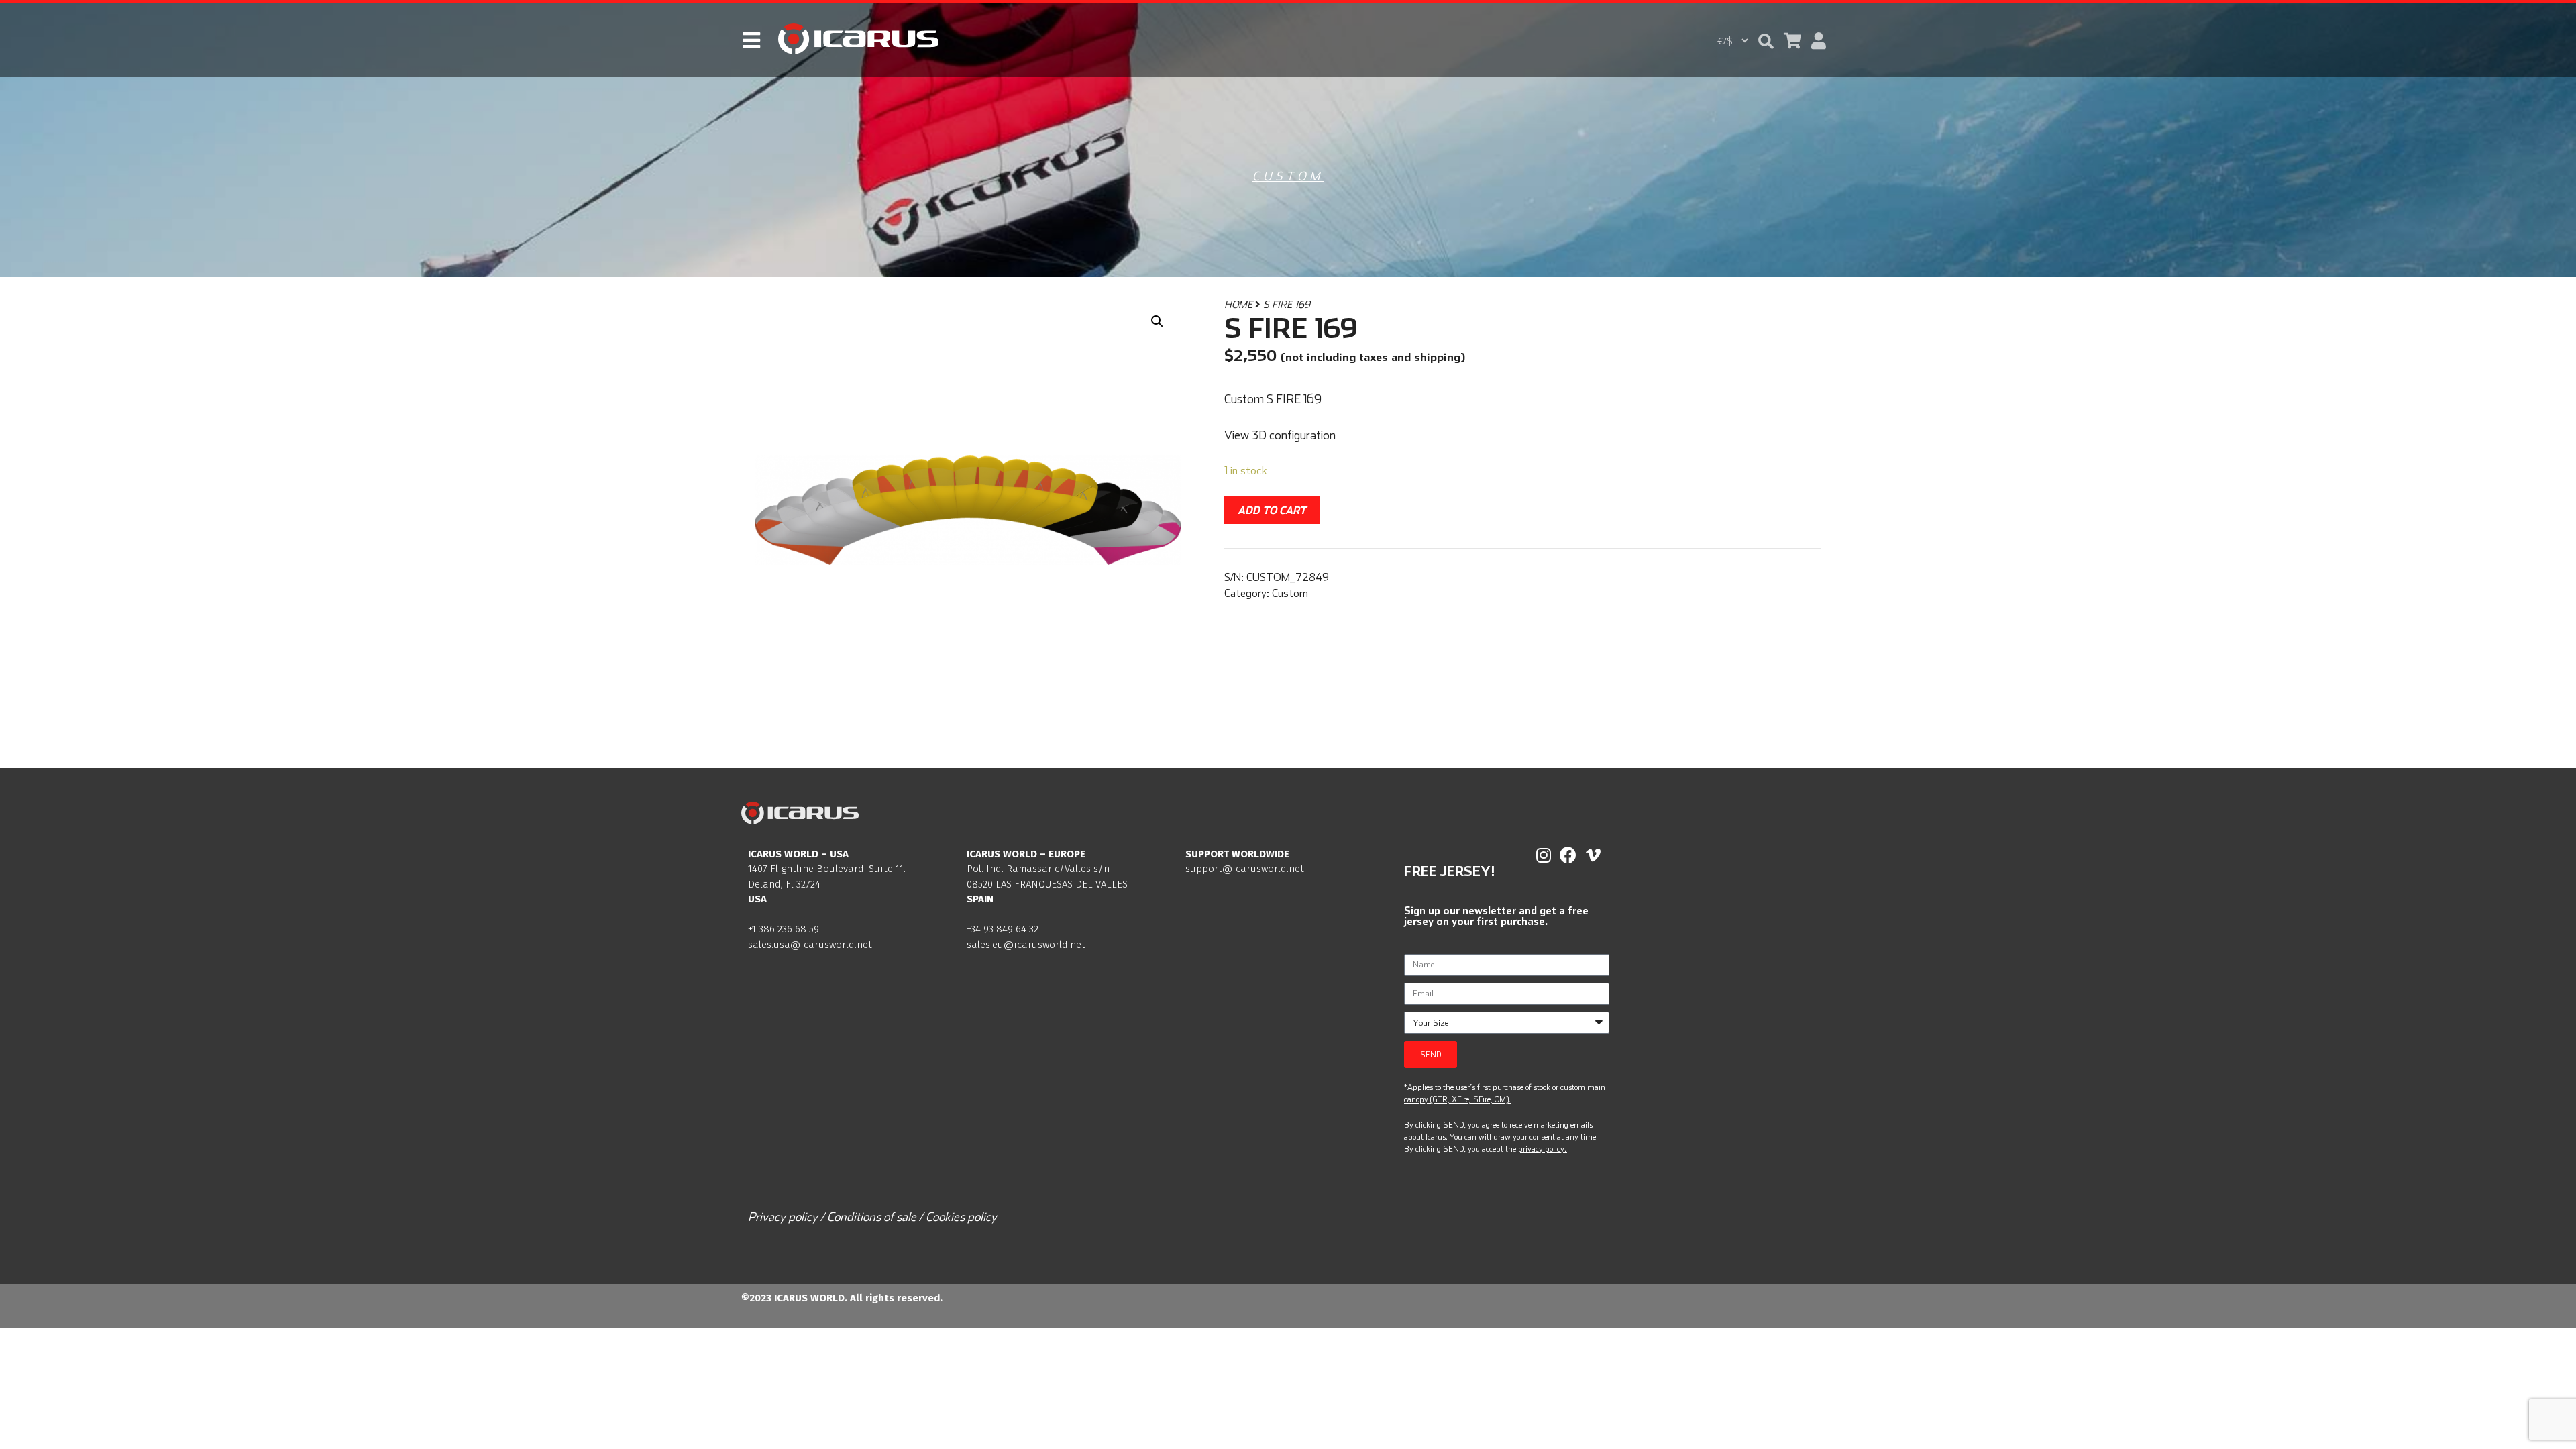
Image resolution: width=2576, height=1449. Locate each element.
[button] (1766, 41)
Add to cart (1272, 510)
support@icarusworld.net (1245, 869)
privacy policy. (1542, 1149)
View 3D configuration (1280, 435)
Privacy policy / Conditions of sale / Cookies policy (872, 1217)
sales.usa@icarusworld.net (810, 945)
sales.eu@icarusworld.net (1026, 945)
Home (1238, 304)
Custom (1288, 176)
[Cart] (1792, 41)
